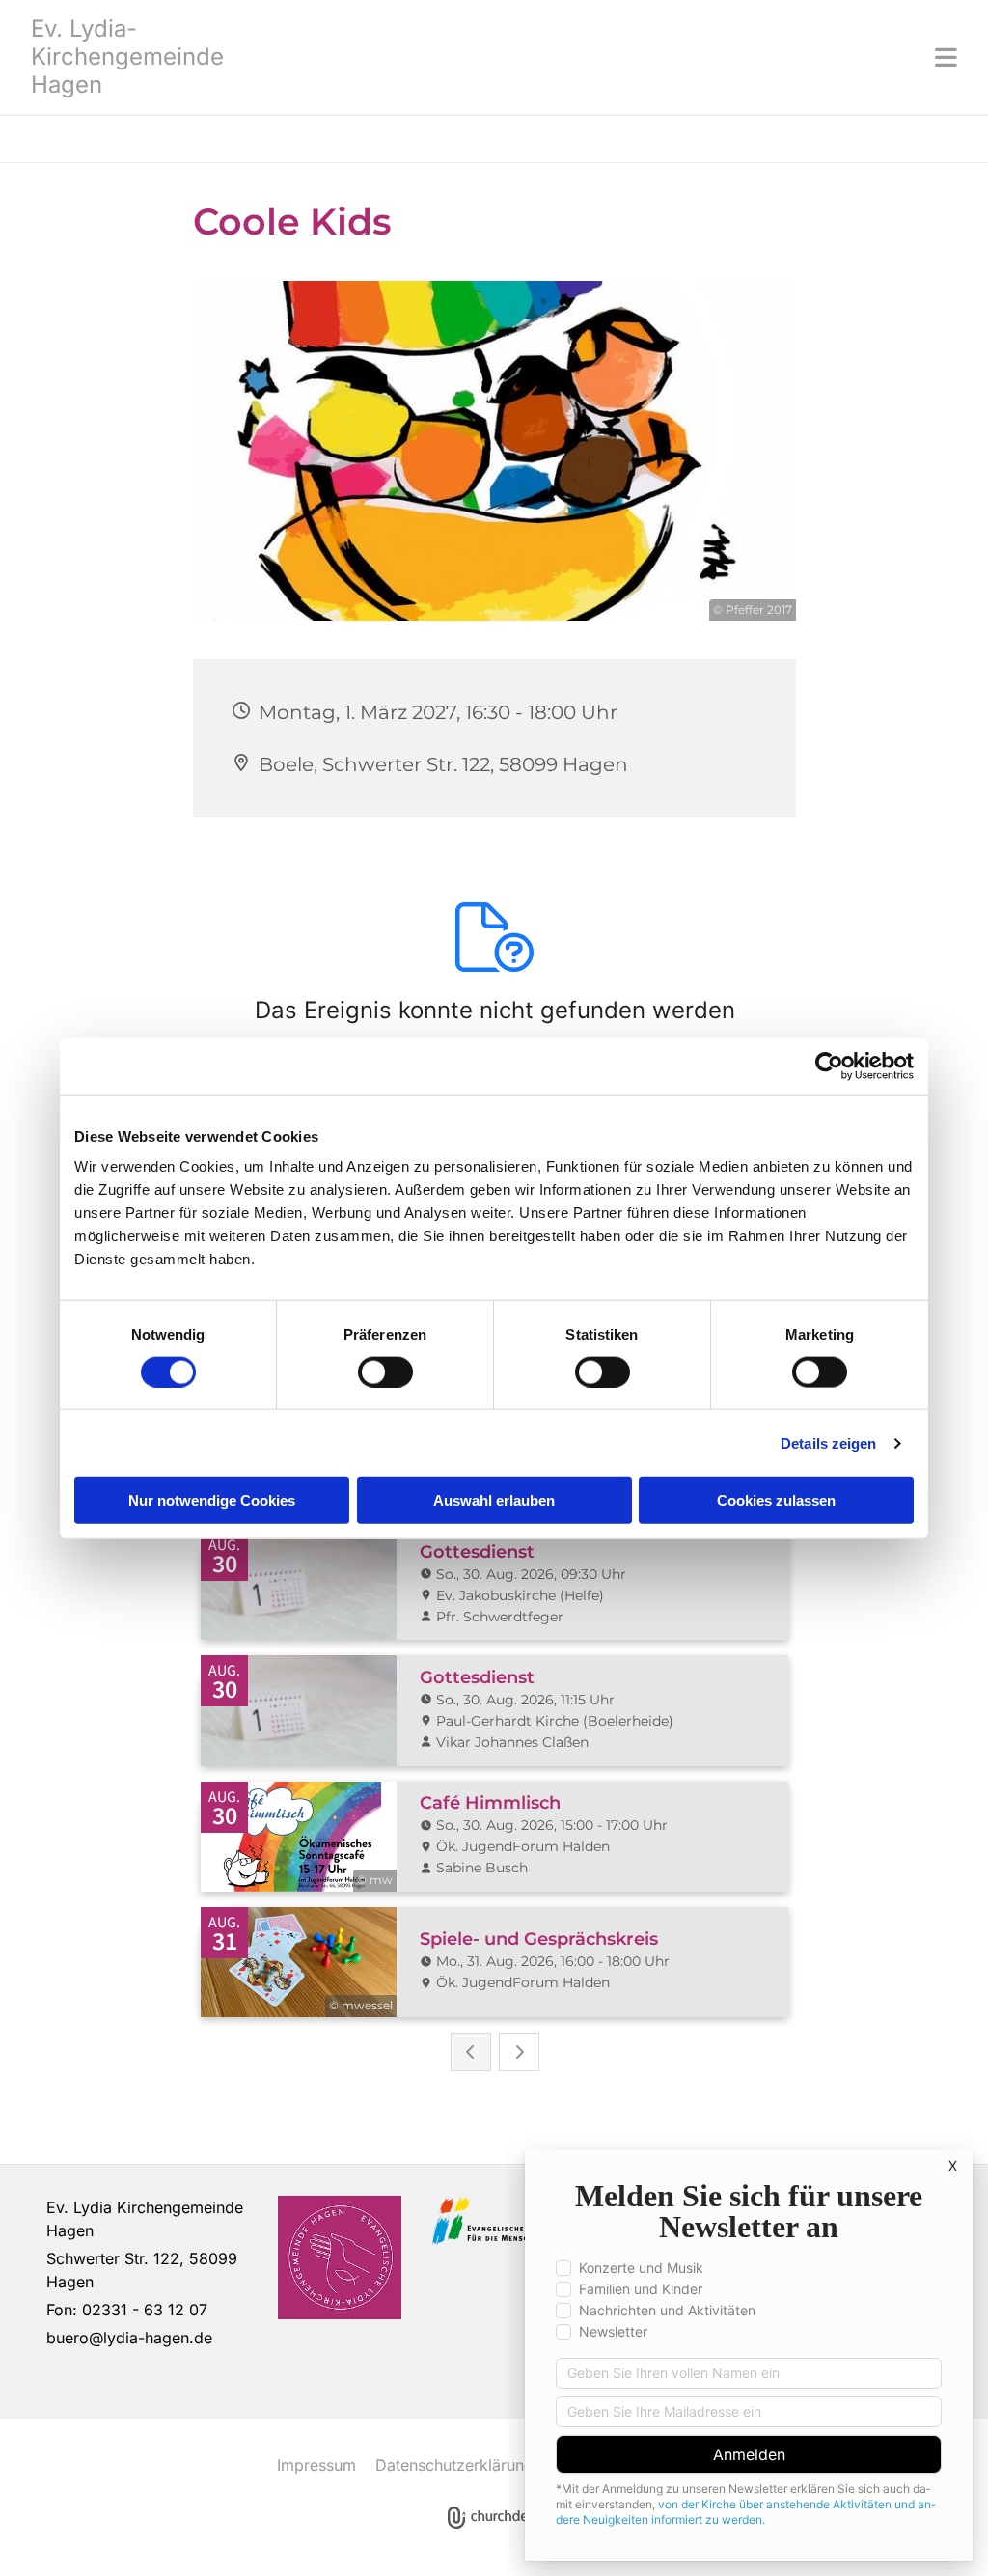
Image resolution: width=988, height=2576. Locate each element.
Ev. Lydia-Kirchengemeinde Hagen (127, 56)
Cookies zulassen (776, 1500)
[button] (610, 57)
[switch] (385, 1371)
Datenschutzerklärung (454, 2465)
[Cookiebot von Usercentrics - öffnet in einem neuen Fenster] (829, 1066)
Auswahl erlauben (494, 1500)
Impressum (316, 2465)
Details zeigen (828, 1442)
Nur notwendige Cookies (212, 1500)
